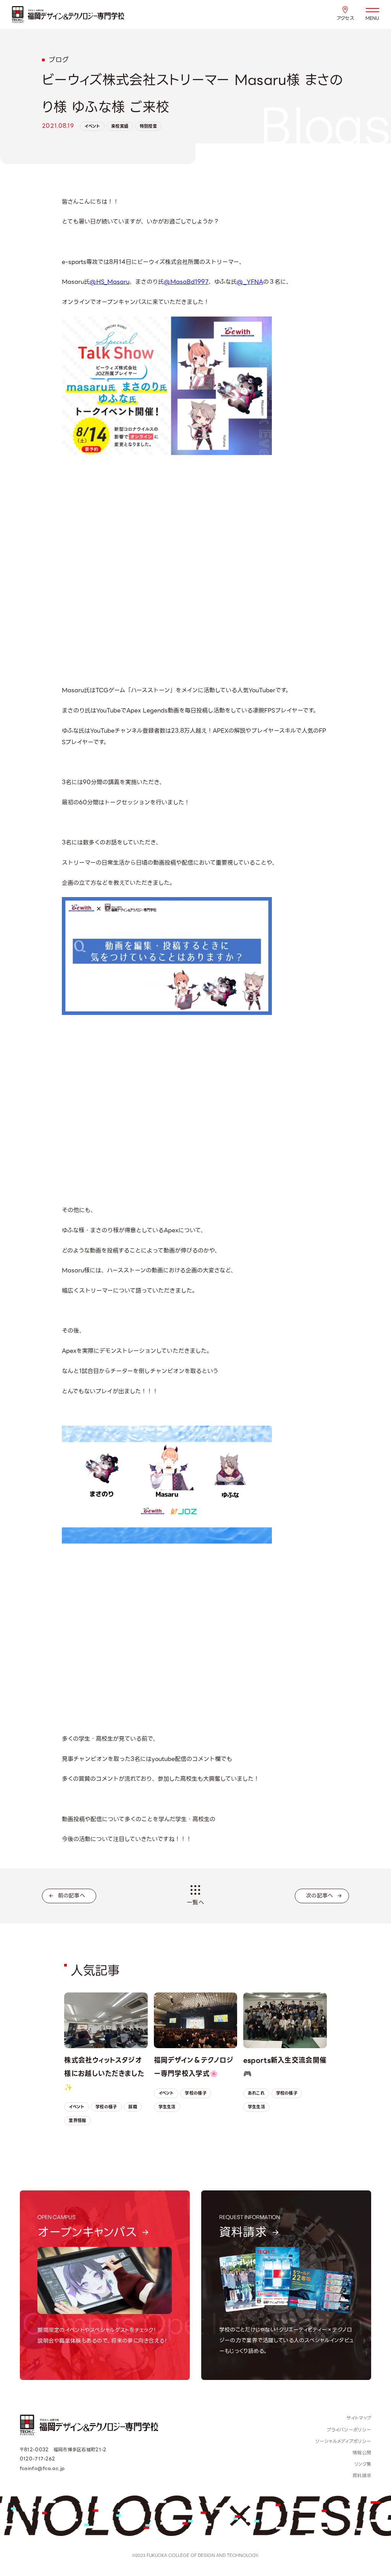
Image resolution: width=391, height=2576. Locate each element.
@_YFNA (250, 282)
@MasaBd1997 (186, 282)
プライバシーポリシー (349, 2430)
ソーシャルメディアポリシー (343, 2441)
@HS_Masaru (110, 282)
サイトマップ (359, 2418)
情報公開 (362, 2453)
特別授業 (148, 126)
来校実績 (120, 126)
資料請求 (362, 2476)
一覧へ (195, 1902)
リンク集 (363, 2464)
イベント (92, 126)
